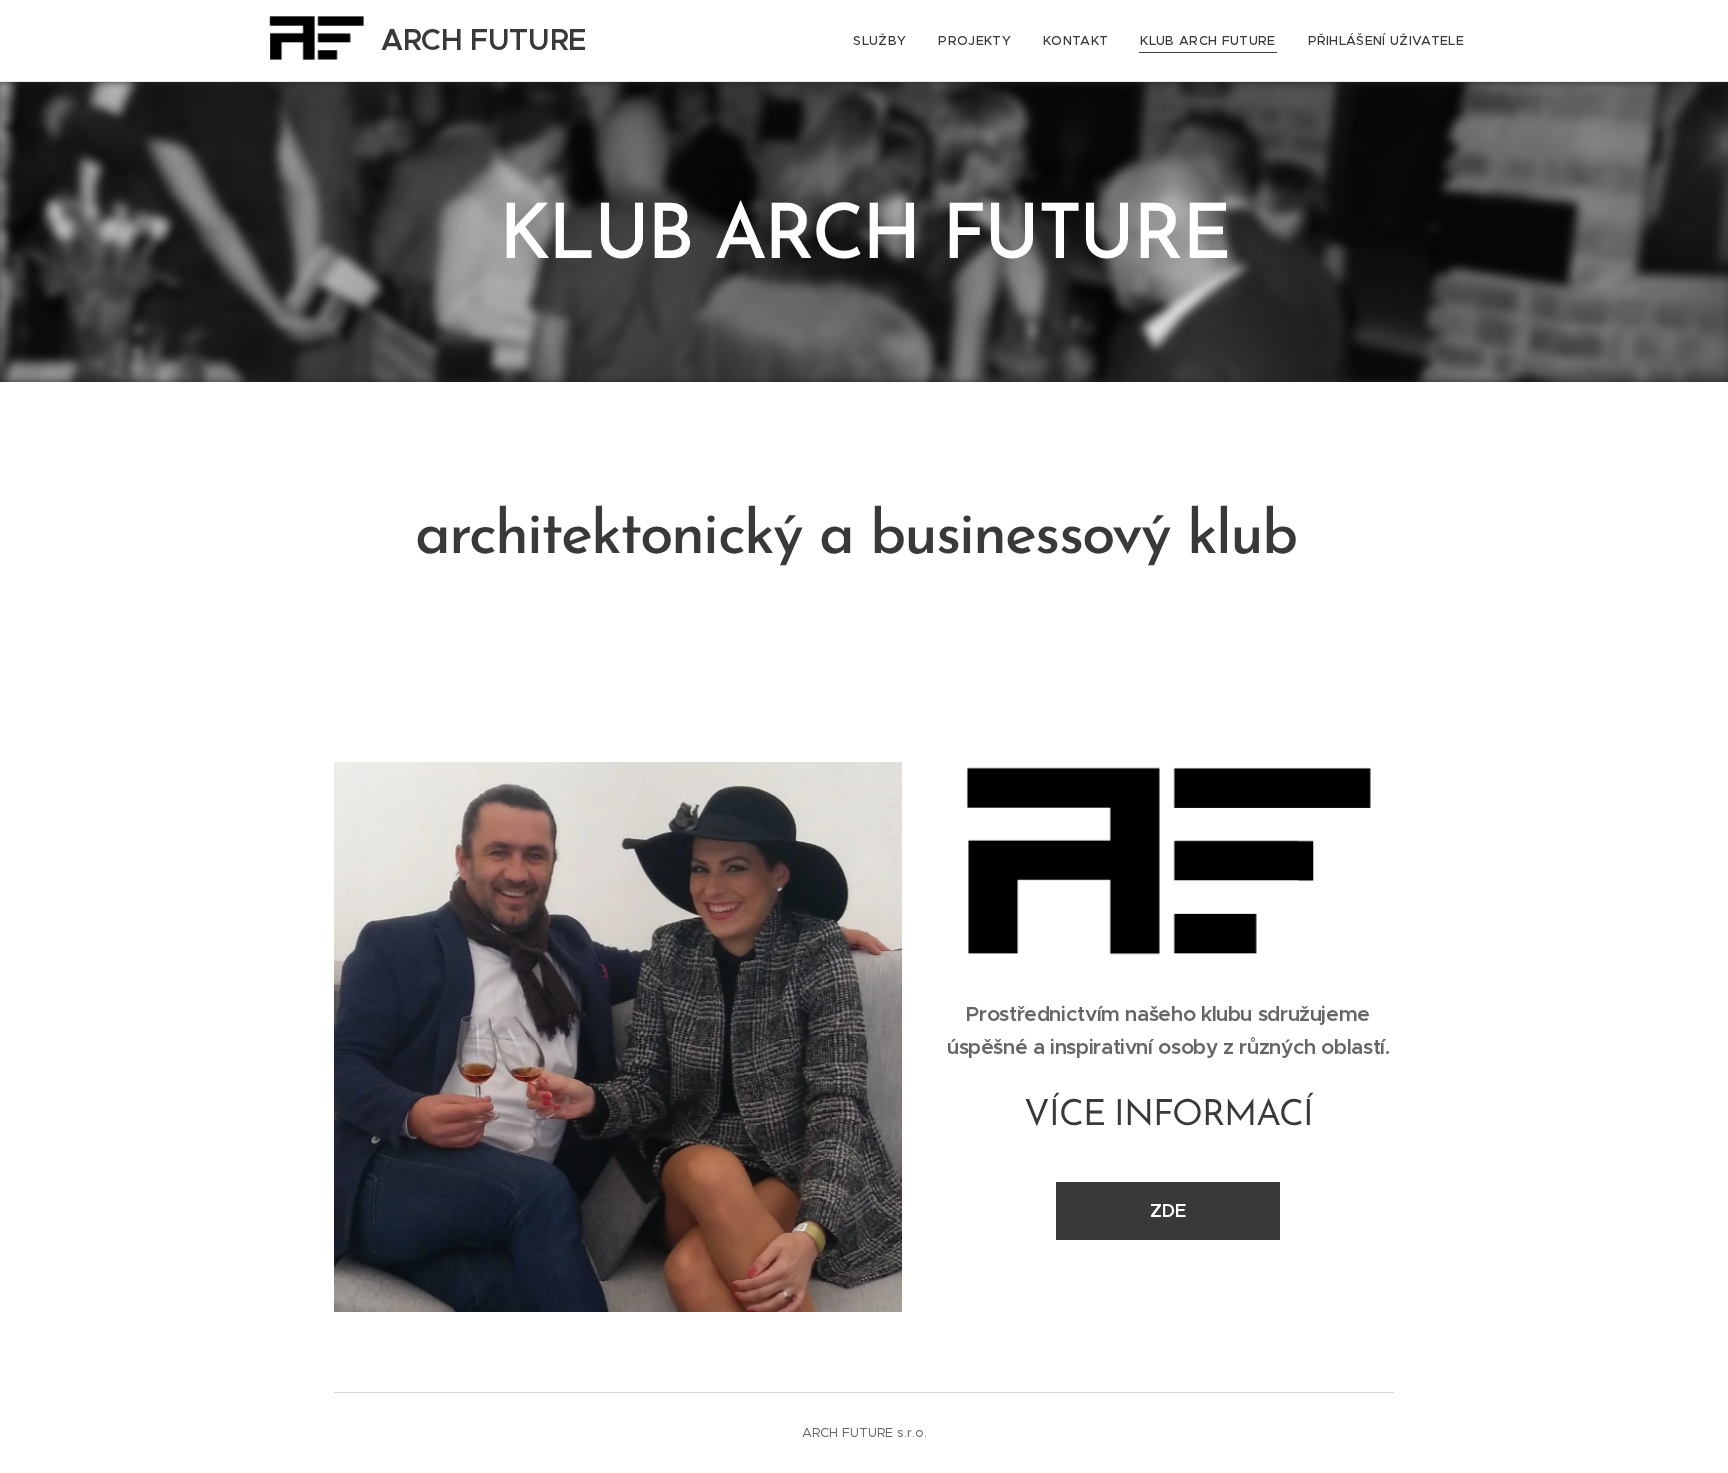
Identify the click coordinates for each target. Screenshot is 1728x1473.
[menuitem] (885, 41)
